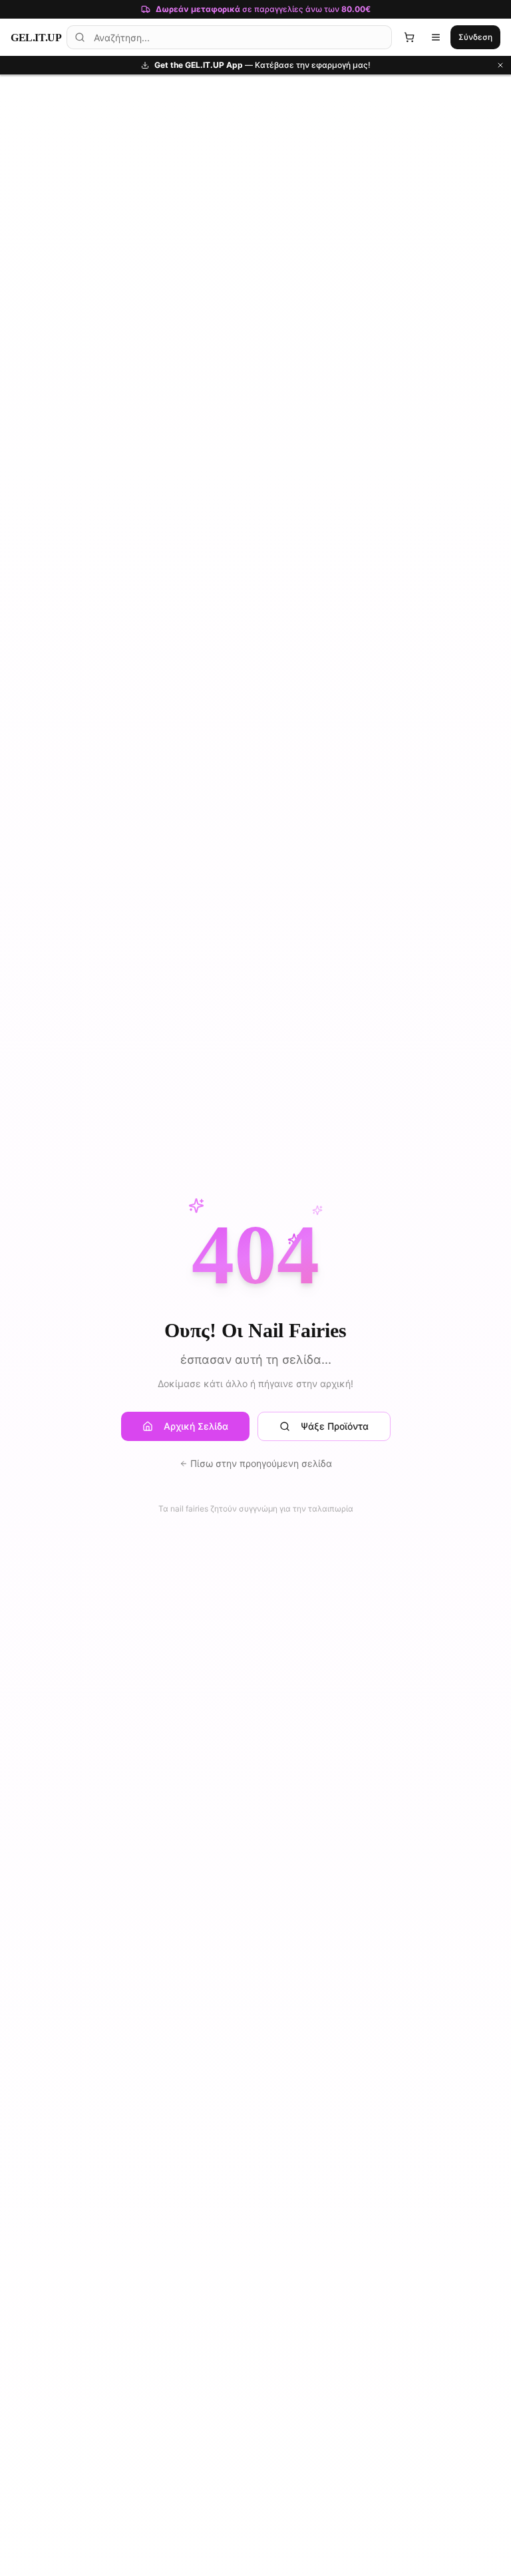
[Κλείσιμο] (500, 65)
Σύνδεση (475, 37)
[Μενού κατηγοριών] (436, 37)
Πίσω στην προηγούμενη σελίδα (261, 1463)
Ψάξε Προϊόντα (335, 1426)
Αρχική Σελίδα (196, 1426)
